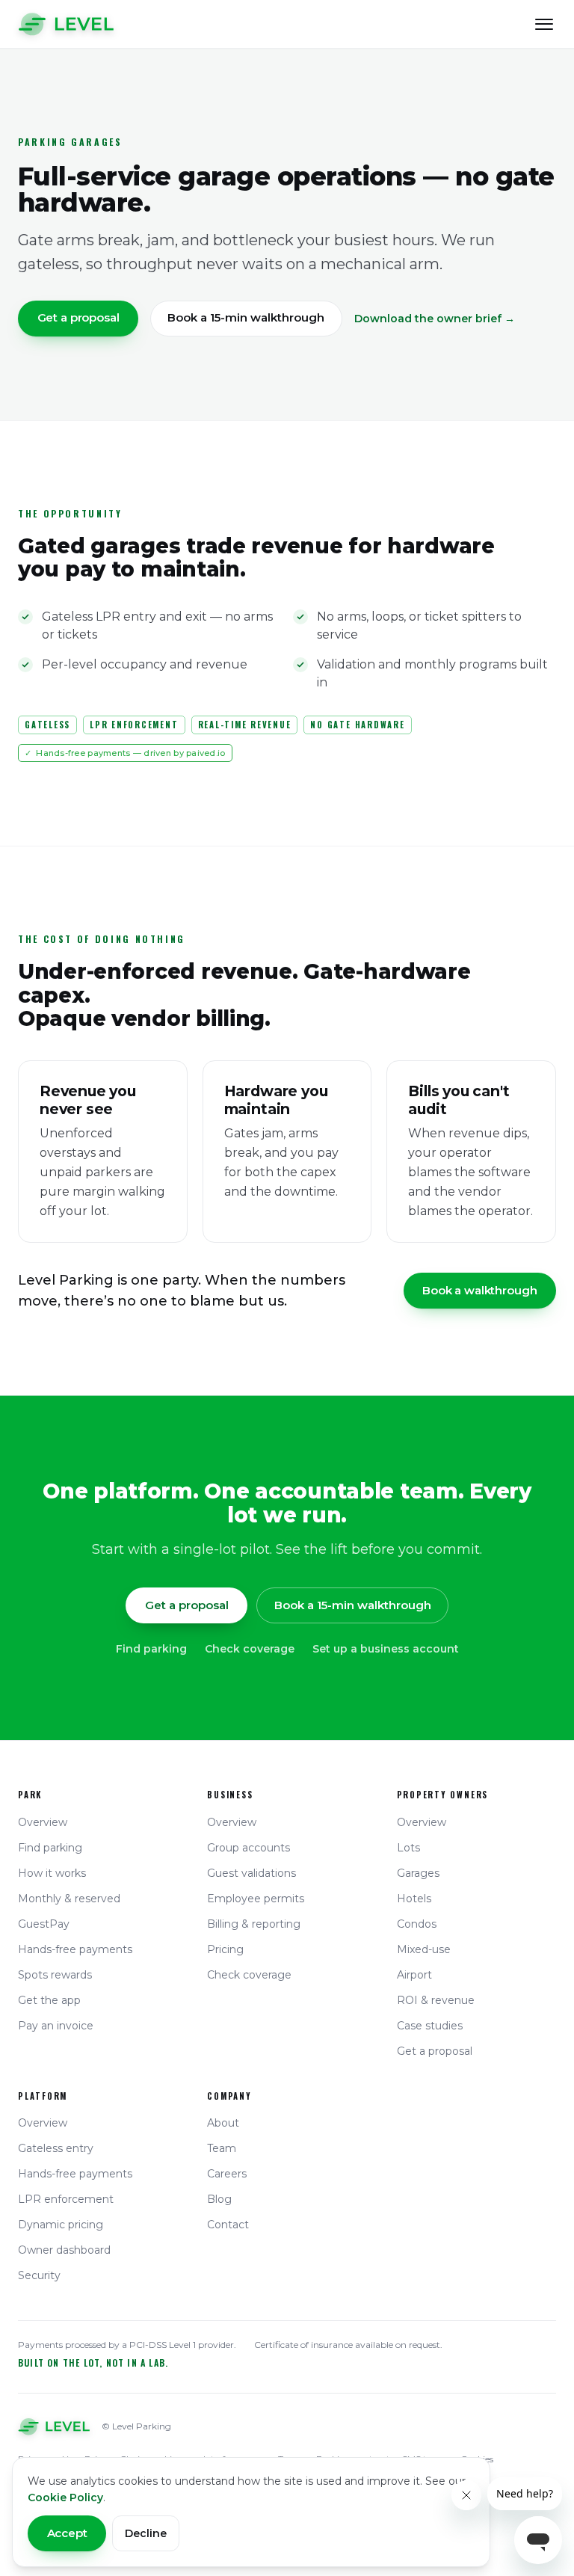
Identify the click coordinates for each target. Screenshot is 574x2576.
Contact (228, 2225)
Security (39, 2275)
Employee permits (256, 1899)
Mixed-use (424, 1949)
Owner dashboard (64, 2250)
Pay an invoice (56, 2026)
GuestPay (44, 1924)
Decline (146, 2533)
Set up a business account (386, 1649)
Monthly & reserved (69, 1899)
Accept (67, 2533)
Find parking (151, 1649)
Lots (408, 1848)
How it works (52, 1873)
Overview (43, 1822)
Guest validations (251, 1873)
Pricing (225, 1949)
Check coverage (250, 1649)
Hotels (414, 1899)
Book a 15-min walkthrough (246, 317)
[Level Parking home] (66, 24)
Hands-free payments (75, 1949)
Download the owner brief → (435, 319)
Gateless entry (56, 2148)
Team (222, 2148)
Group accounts (249, 1848)
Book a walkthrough (479, 1290)
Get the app (49, 2000)
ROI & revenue (436, 2000)
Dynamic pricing (61, 2225)
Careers (227, 2174)
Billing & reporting (254, 1924)
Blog (219, 2199)
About (223, 2123)
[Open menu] (544, 24)
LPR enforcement (66, 2199)
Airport (414, 1975)
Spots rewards (55, 1975)
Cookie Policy (65, 2497)
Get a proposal (78, 317)
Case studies (430, 2026)
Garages (418, 1873)
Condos (417, 1924)
